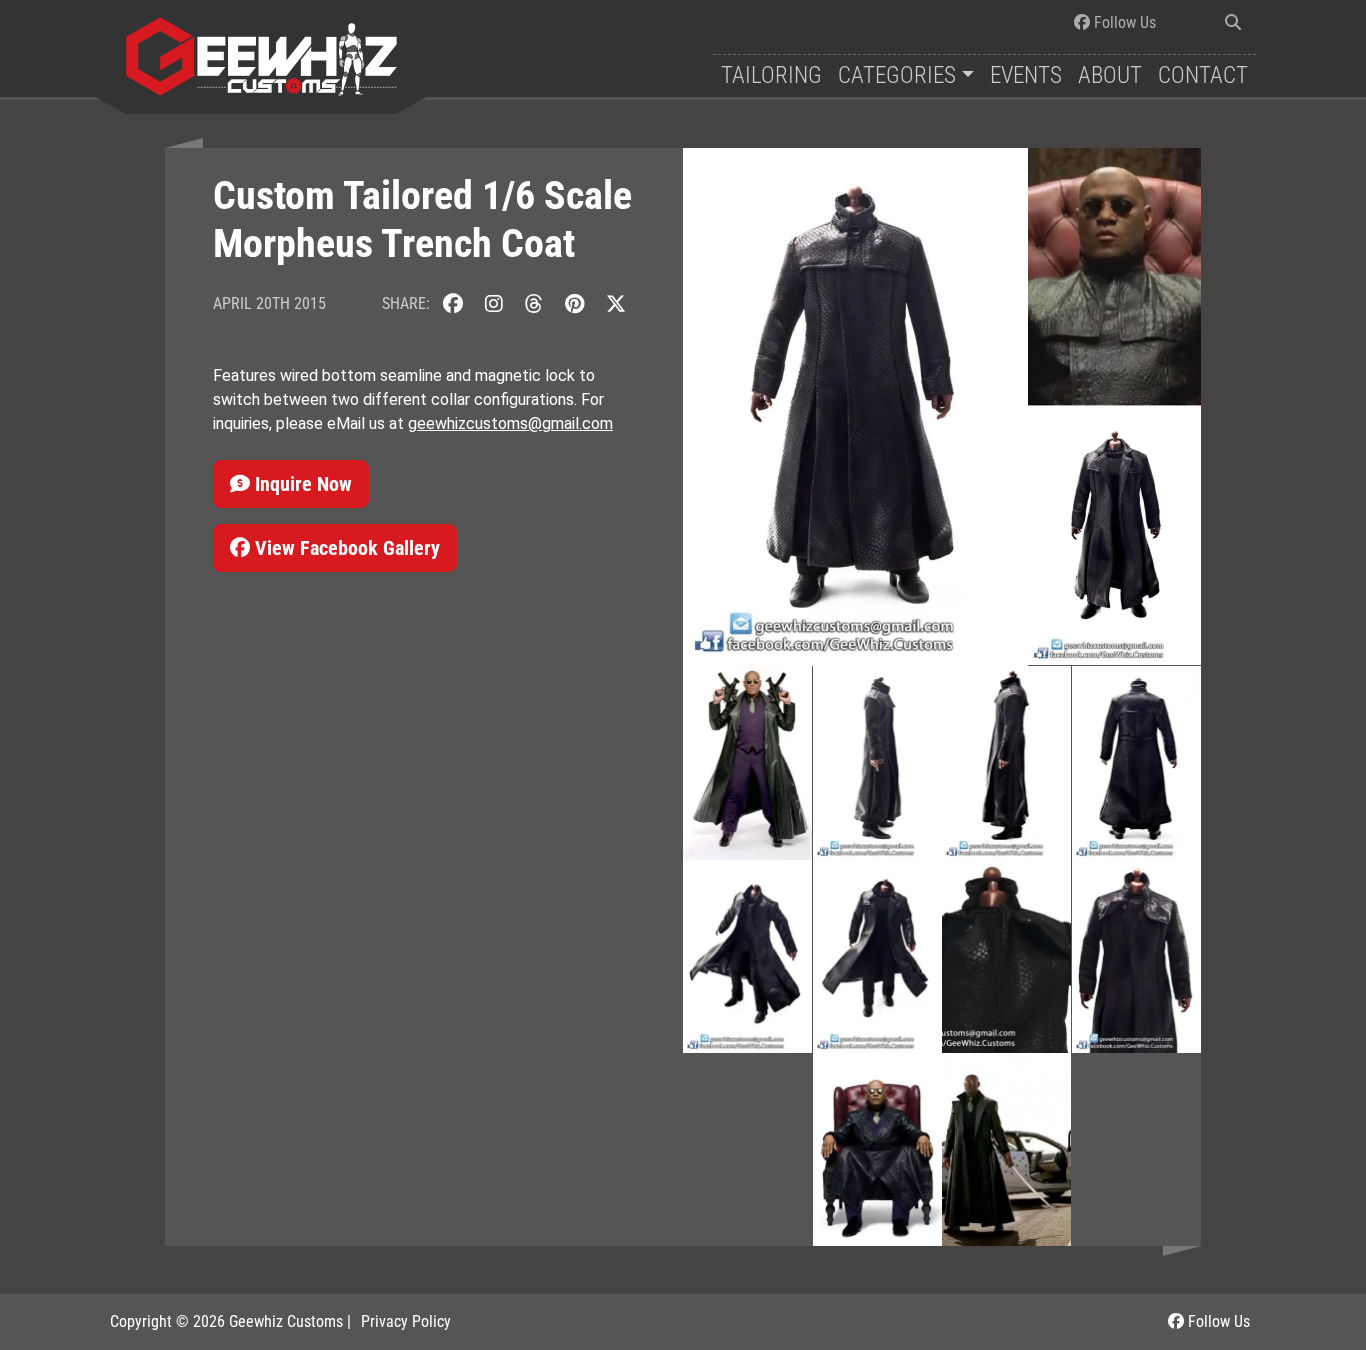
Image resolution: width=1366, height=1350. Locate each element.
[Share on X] (616, 303)
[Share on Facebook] (453, 303)
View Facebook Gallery (345, 548)
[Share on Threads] (534, 303)
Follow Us (1123, 22)
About (1110, 75)
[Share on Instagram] (494, 303)
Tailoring (771, 75)
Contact (1203, 75)
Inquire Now (301, 484)
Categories (897, 75)
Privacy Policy (406, 1321)
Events (1026, 75)
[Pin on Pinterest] (574, 303)
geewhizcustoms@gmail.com (510, 423)
